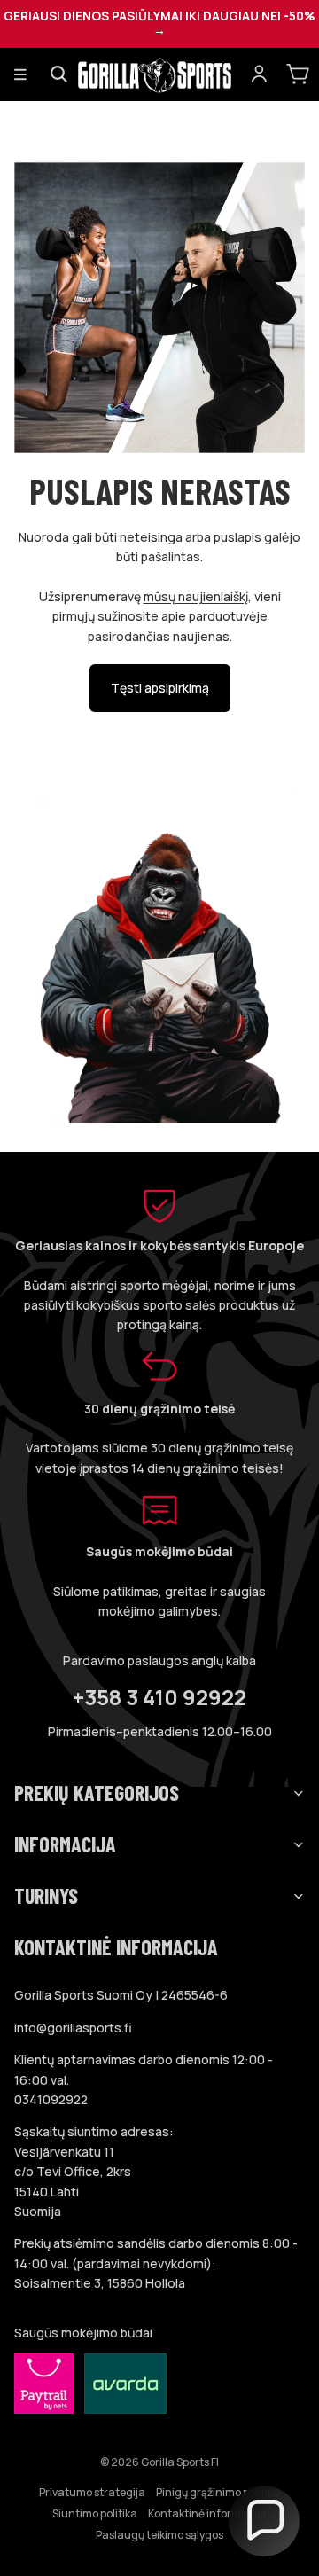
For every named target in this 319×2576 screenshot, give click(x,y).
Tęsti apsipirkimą (160, 688)
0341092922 (51, 2099)
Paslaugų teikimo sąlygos (159, 2535)
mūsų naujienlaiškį (196, 596)
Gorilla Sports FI (180, 2462)
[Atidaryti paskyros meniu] (259, 74)
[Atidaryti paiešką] (58, 74)
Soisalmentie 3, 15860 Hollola (100, 2283)
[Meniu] (20, 74)
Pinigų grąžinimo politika (218, 2492)
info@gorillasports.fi (73, 2028)
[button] (264, 2521)
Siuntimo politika (95, 2513)
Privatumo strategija (92, 2492)
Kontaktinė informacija (207, 2513)
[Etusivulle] (159, 74)
